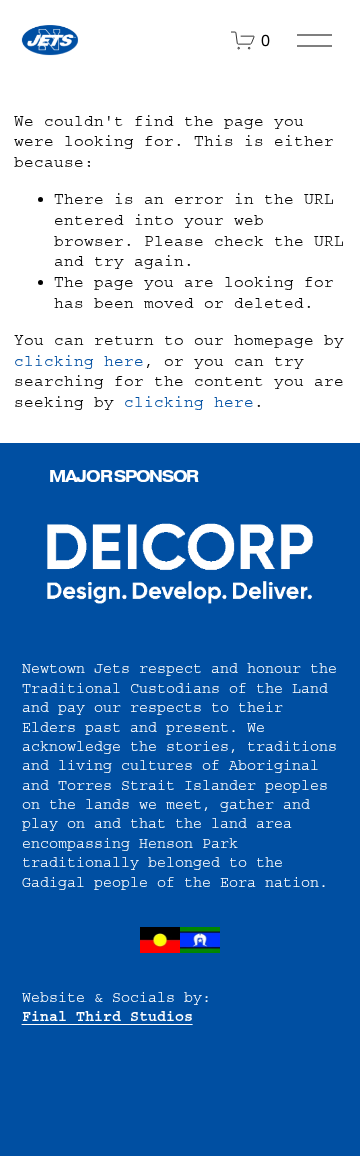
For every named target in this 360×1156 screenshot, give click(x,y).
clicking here (79, 361)
